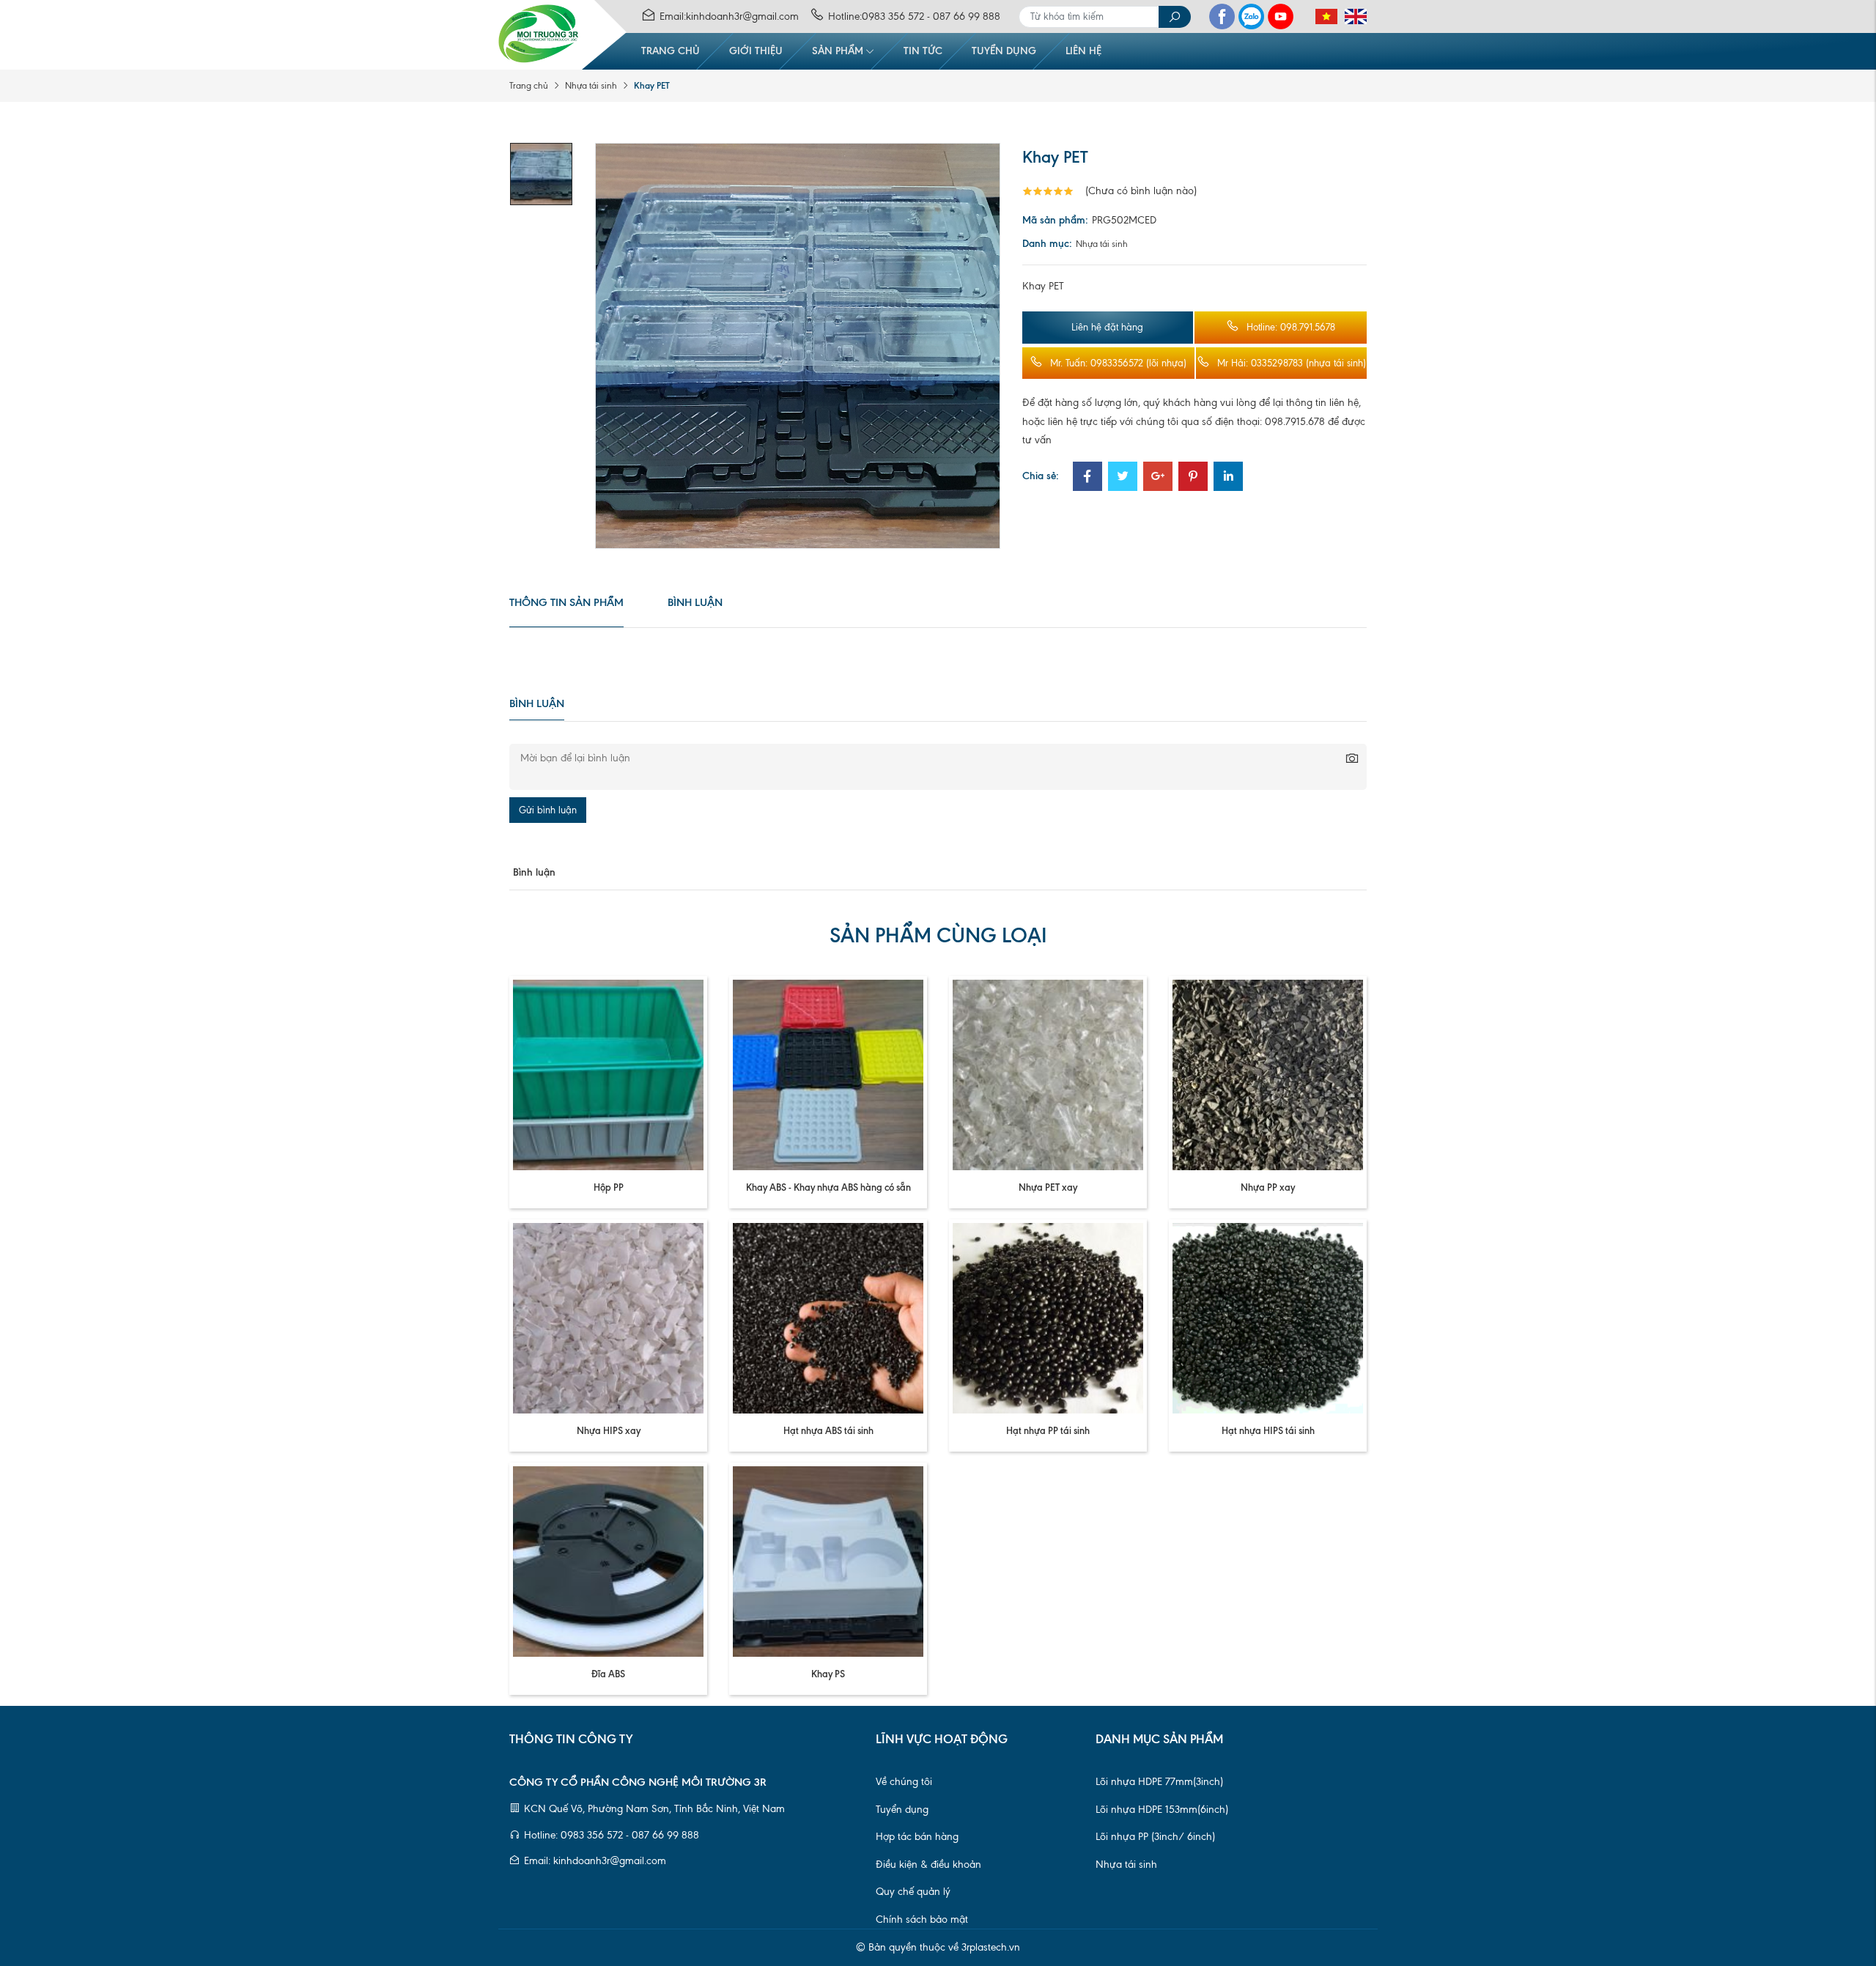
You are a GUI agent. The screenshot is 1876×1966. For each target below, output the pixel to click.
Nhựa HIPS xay (609, 1430)
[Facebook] (1222, 16)
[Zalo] (1251, 16)
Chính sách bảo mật (922, 1919)
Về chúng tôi (904, 1782)
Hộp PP (609, 1187)
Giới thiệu (756, 51)
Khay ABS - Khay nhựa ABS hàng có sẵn (828, 1187)
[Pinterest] (1193, 478)
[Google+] (1158, 478)
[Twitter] (1123, 478)
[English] (1352, 17)
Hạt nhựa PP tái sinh (1048, 1430)
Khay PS (828, 1674)
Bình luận (695, 602)
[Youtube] (1281, 16)
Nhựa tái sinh (591, 86)
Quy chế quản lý (913, 1892)
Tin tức (923, 51)
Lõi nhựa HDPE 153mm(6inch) (1162, 1810)
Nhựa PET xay (1048, 1187)
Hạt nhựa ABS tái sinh (828, 1430)
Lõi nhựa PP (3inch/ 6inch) (1155, 1837)
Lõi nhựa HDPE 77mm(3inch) (1159, 1782)
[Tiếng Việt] (1323, 17)
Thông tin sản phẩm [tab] (566, 602)
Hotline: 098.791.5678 (1291, 327)
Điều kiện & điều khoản (928, 1865)
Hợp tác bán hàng (917, 1837)
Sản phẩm (838, 51)
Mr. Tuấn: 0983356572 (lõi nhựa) (1118, 363)
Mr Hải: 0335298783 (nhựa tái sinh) (1292, 363)
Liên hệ (1083, 51)
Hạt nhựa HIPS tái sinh (1268, 1430)
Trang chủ (671, 51)
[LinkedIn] (1228, 478)
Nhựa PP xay (1268, 1187)
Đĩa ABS (608, 1674)
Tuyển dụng (1004, 51)
